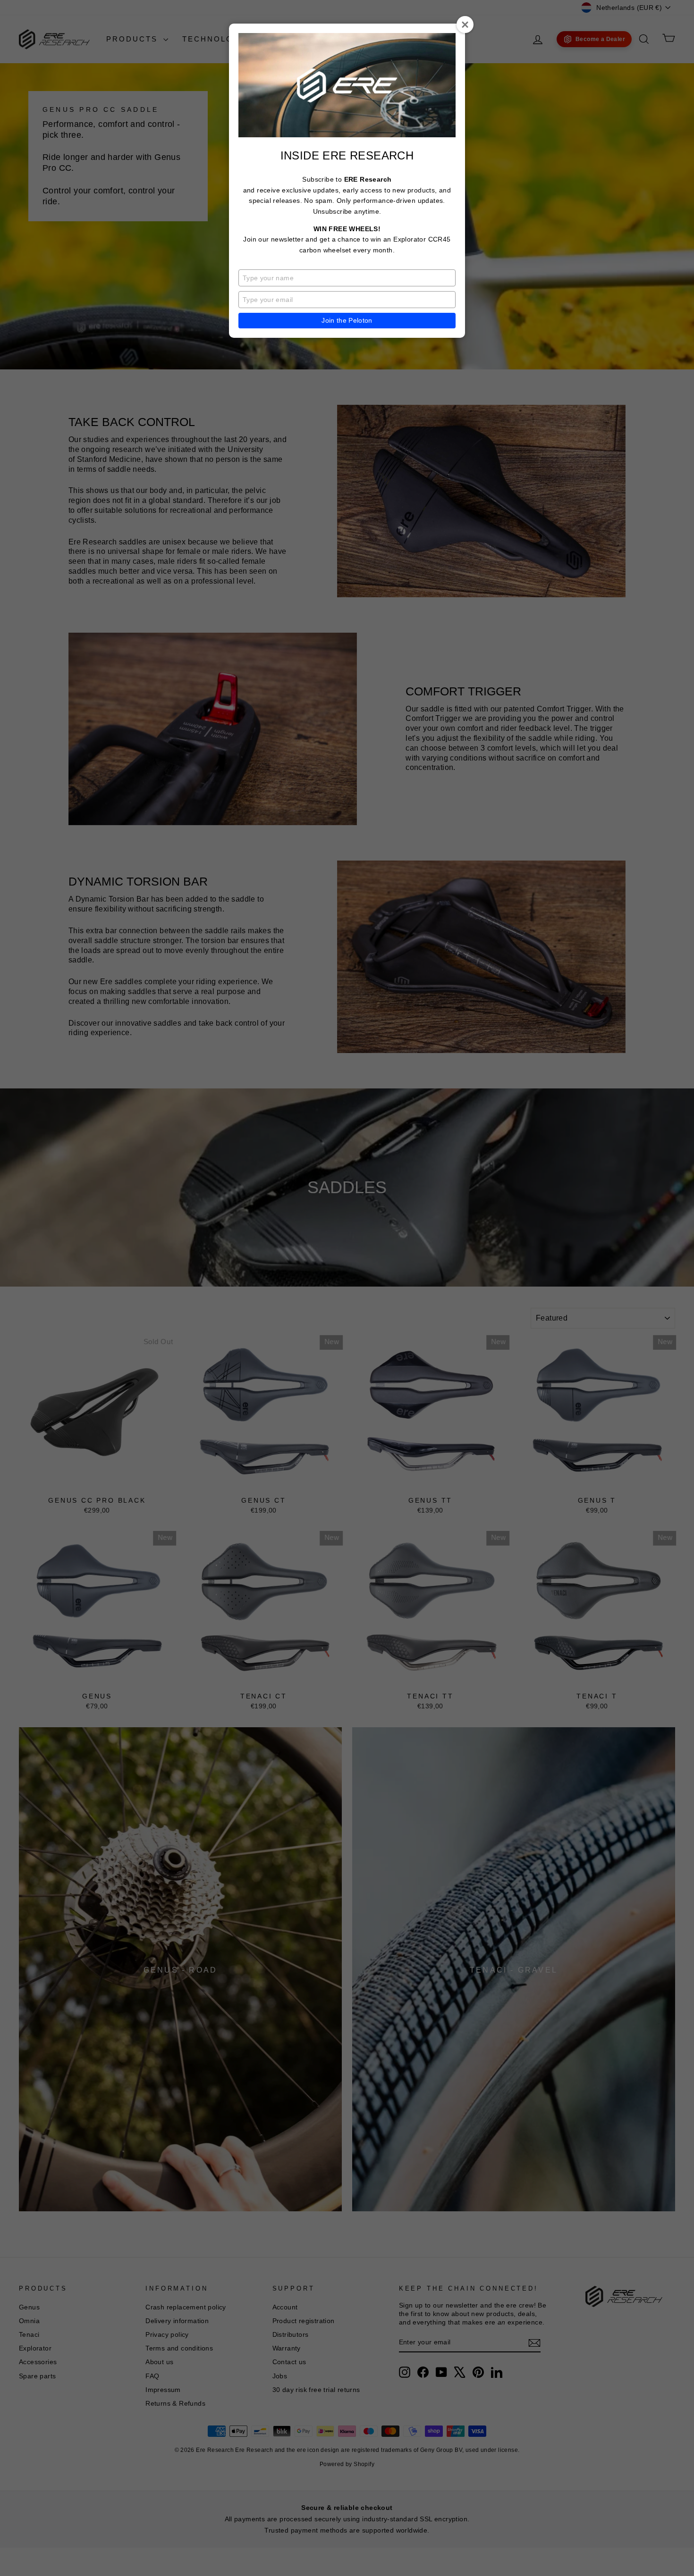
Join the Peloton (347, 320)
